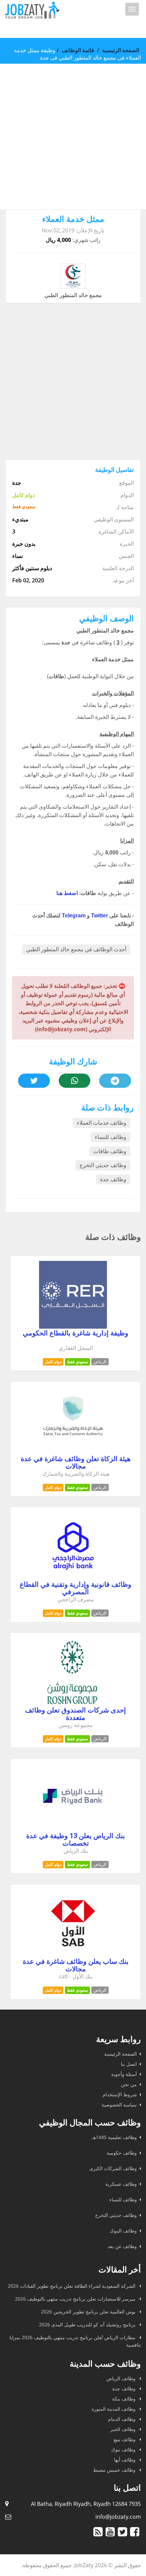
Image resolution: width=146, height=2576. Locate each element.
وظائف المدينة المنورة (114, 2409)
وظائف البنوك (123, 2231)
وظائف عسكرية (121, 2184)
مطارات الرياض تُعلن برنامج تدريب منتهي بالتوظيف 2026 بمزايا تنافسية (75, 2341)
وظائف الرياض (122, 2378)
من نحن (129, 2084)
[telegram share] (115, 1081)
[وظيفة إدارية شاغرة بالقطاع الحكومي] (73, 1327)
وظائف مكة (124, 2399)
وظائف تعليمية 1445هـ (114, 2137)
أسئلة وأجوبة (124, 2074)
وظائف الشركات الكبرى (113, 2168)
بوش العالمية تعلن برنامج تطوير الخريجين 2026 (89, 2312)
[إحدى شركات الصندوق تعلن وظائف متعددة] (73, 1704)
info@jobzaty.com (118, 2517)
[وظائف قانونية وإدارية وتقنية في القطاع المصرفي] (73, 1578)
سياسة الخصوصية (119, 2105)
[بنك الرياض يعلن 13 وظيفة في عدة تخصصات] (73, 1829)
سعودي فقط (77, 1362)
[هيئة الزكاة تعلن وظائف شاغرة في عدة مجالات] (73, 1452)
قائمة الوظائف (78, 50)
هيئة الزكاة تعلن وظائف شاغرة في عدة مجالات (76, 1462)
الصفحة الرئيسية (121, 50)
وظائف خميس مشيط (115, 2470)
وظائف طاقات (110, 1151)
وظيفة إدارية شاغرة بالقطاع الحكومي (76, 1333)
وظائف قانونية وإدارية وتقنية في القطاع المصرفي (76, 1588)
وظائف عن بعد (122, 2246)
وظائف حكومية (122, 2153)
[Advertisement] (73, 137)
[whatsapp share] (75, 1081)
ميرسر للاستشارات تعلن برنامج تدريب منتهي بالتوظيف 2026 (76, 2299)
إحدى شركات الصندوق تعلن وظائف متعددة (76, 1714)
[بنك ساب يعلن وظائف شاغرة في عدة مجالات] (73, 1955)
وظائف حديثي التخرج (103, 1165)
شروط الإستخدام (120, 2094)
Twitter (99, 916)
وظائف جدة (113, 1179)
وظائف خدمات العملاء (102, 1123)
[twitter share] (34, 1081)
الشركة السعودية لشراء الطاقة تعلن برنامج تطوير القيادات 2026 (72, 2286)
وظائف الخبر (124, 2429)
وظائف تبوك (124, 2449)
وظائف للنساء (111, 1137)
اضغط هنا (67, 893)
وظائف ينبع (125, 2439)
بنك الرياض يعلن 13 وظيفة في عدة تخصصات (76, 1840)
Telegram (74, 916)
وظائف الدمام (122, 2419)
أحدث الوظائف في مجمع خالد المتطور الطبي (76, 949)
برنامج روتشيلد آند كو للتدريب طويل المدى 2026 (88, 2324)
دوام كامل (53, 1362)
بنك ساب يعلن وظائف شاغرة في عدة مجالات (76, 1965)
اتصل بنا (129, 2064)
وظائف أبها (125, 2460)
